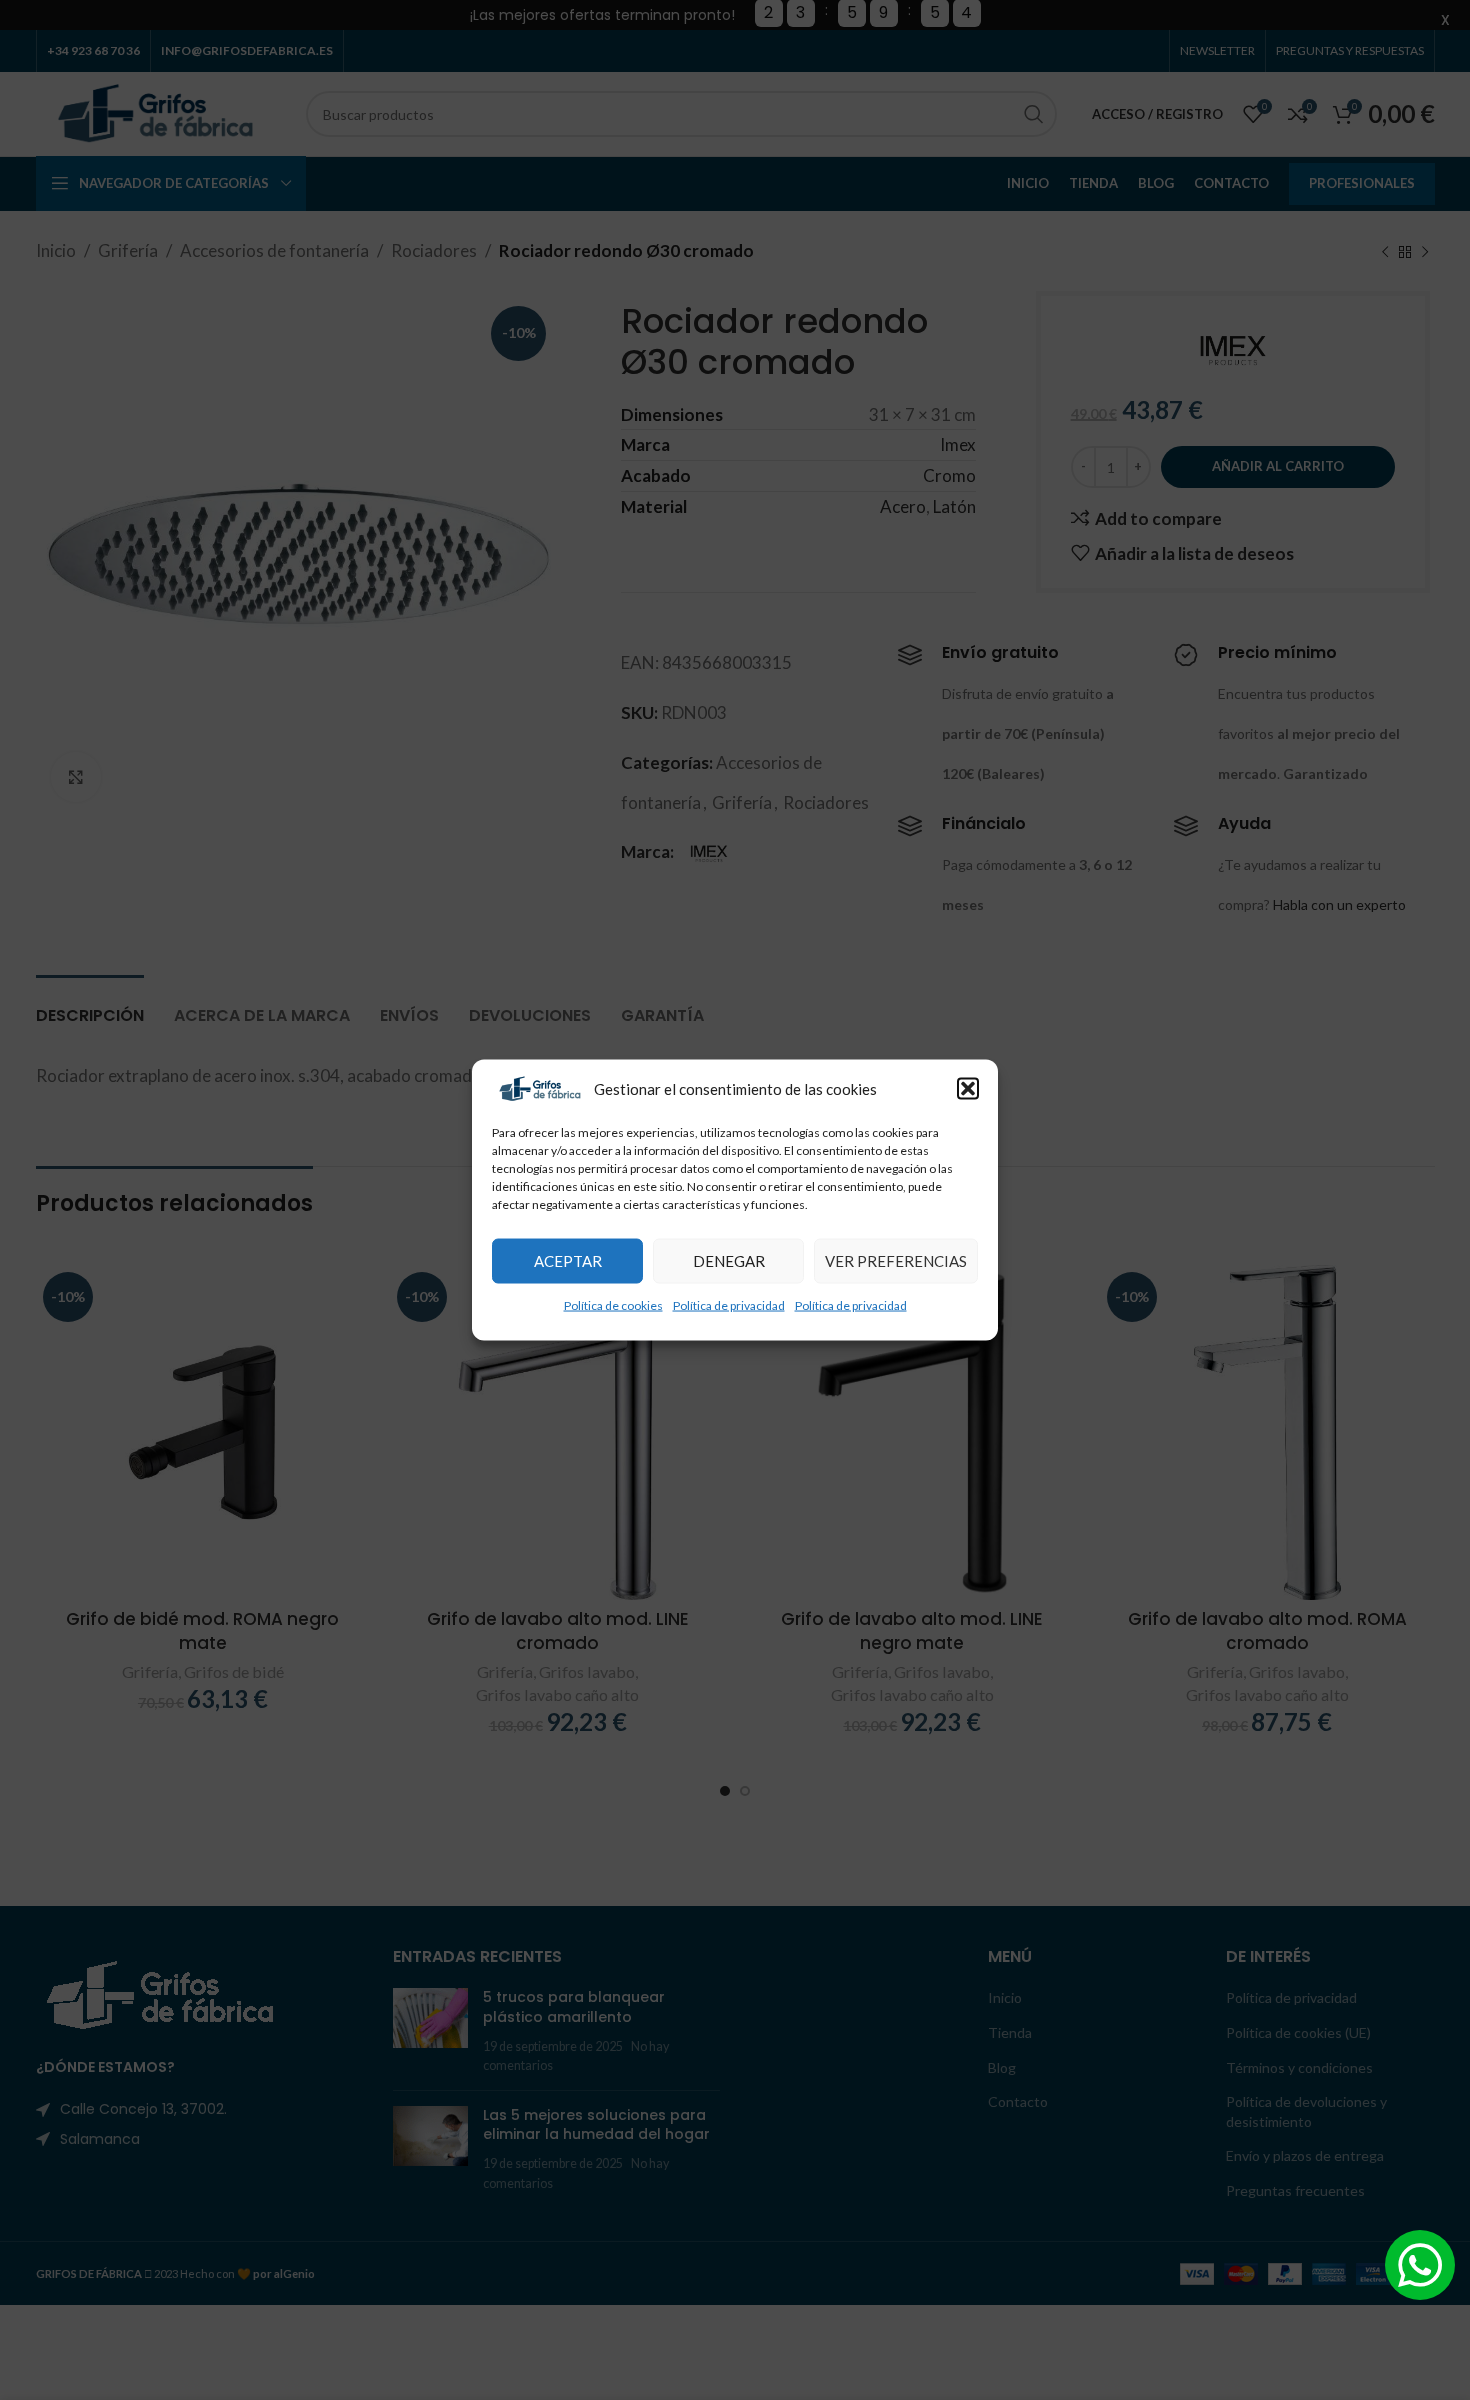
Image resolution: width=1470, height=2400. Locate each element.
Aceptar (568, 1261)
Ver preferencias (896, 1261)
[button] (968, 1089)
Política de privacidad (729, 1304)
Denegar (729, 1261)
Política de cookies (613, 1304)
